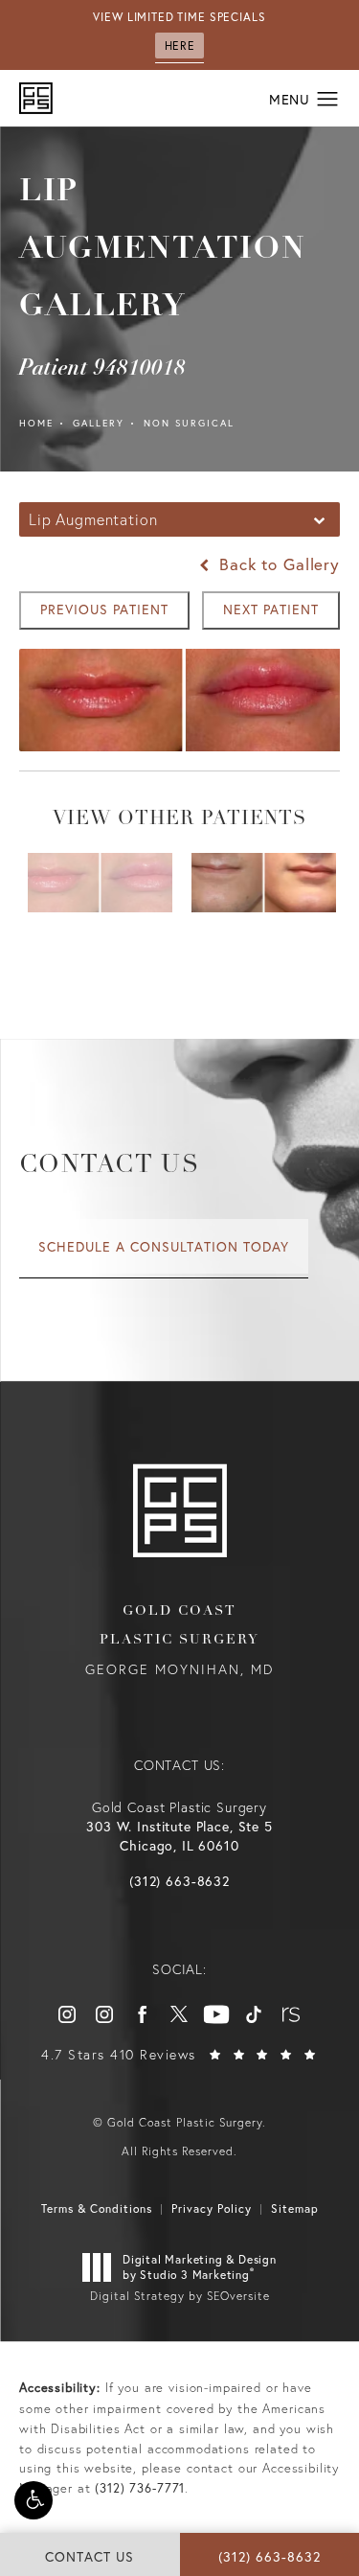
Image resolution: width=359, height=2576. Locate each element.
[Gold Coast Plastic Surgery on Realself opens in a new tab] (291, 2014)
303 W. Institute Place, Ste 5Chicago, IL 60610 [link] (179, 1836)
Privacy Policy (212, 2208)
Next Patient (271, 609)
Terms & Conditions (97, 2208)
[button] (34, 2500)
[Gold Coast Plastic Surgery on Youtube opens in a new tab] (216, 2014)
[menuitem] (67, 2014)
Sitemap (295, 2208)
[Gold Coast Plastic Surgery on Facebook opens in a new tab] (142, 2014)
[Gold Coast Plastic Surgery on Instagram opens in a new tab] (67, 2014)
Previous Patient (104, 609)
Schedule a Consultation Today (164, 1246)
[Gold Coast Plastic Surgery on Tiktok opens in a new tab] (254, 2014)
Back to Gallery (277, 564)
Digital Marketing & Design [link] (200, 2267)
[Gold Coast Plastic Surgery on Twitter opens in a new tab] (179, 2014)
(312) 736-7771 (140, 2488)
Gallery (99, 423)
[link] (179, 1881)
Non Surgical (189, 423)
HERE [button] (179, 46)
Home (36, 423)
